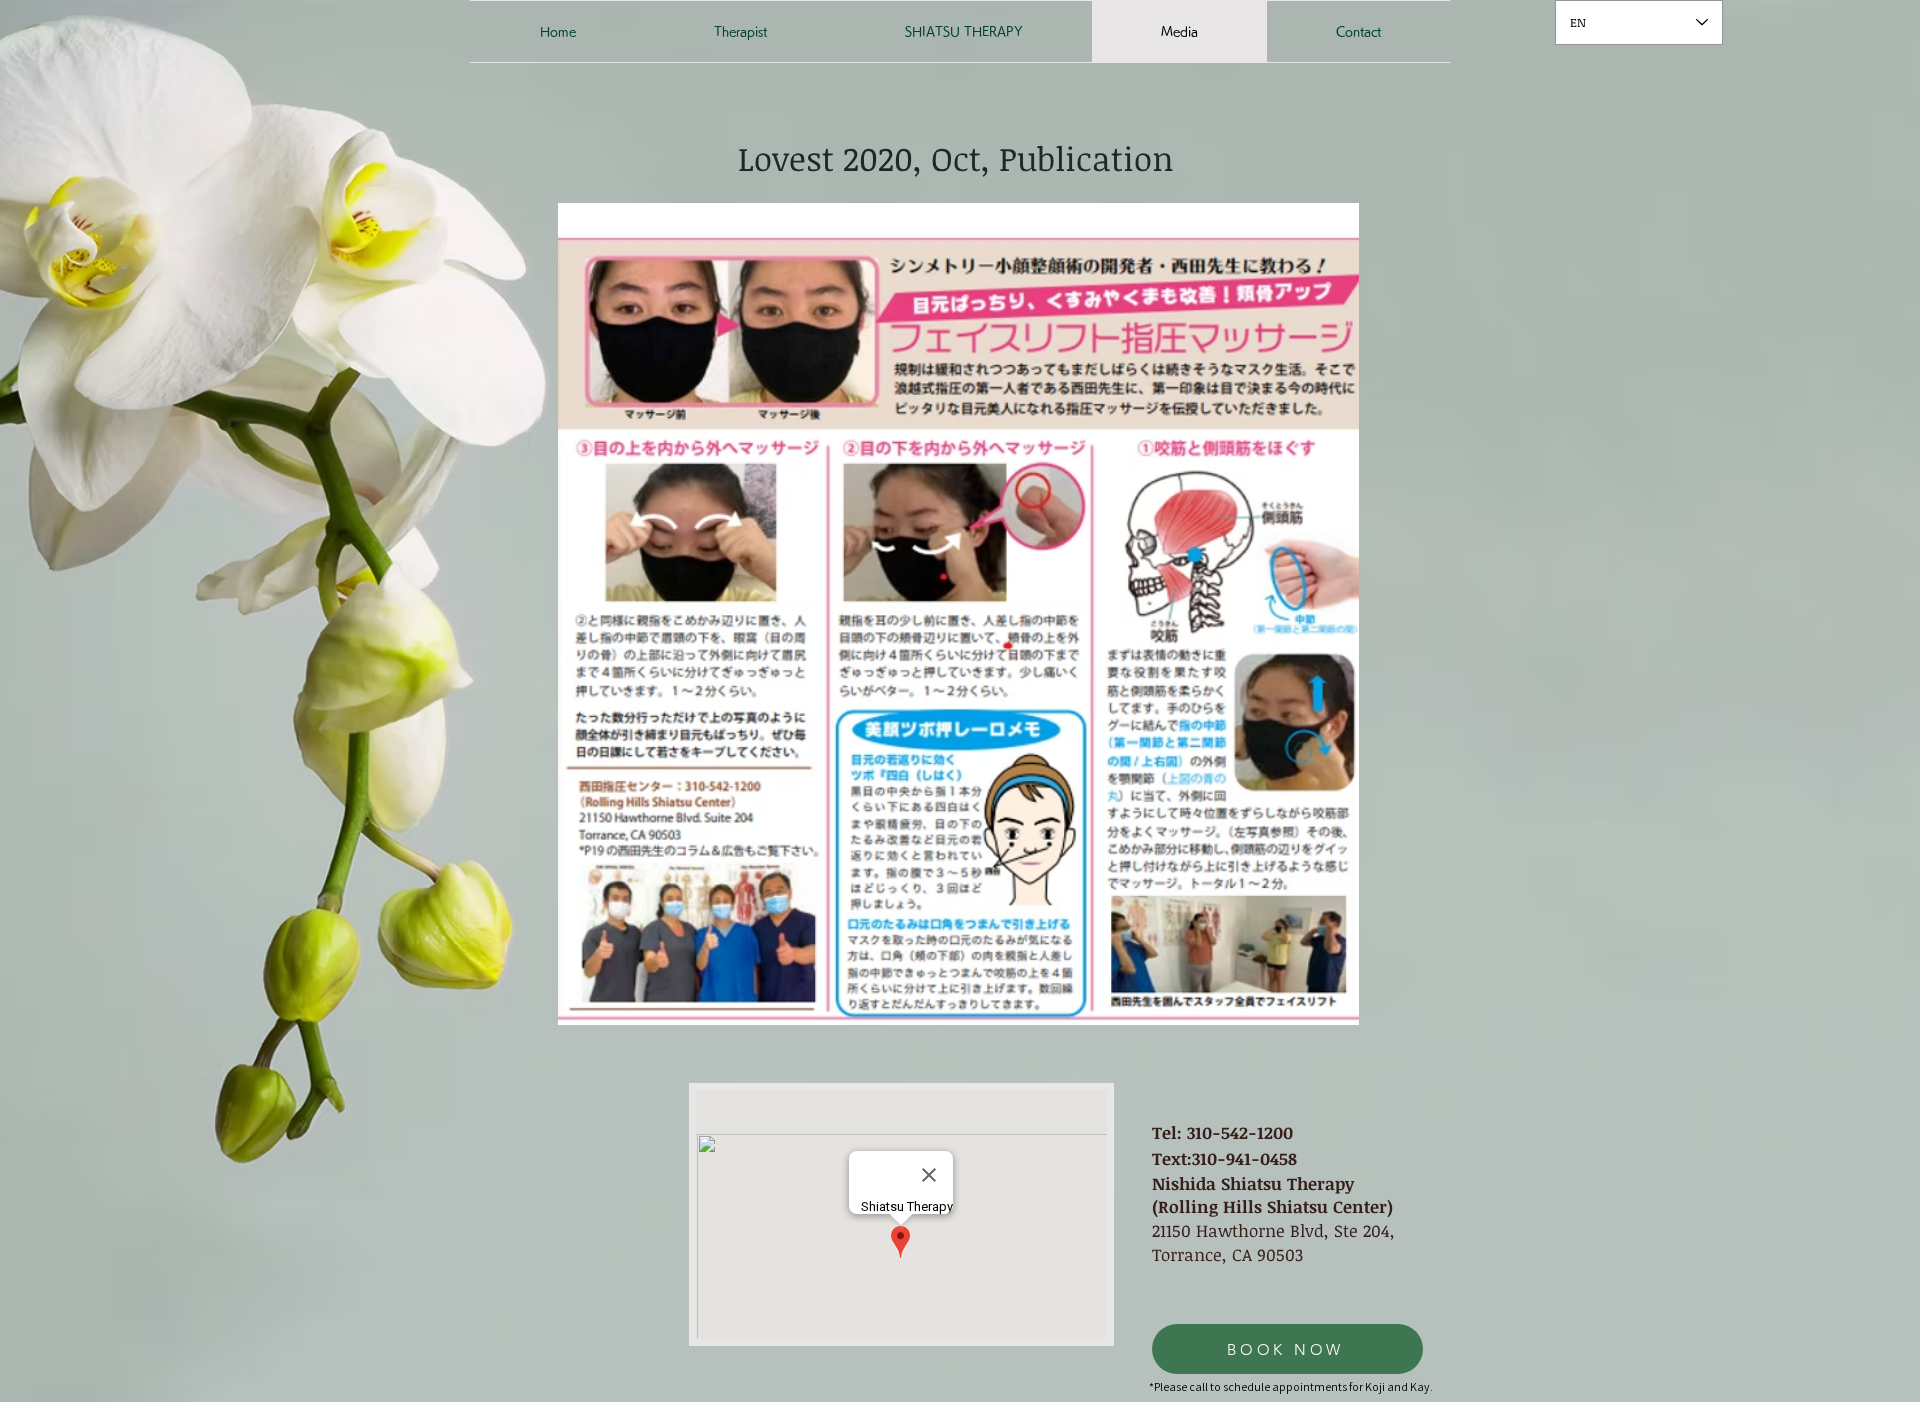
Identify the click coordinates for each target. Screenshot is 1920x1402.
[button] (958, 614)
